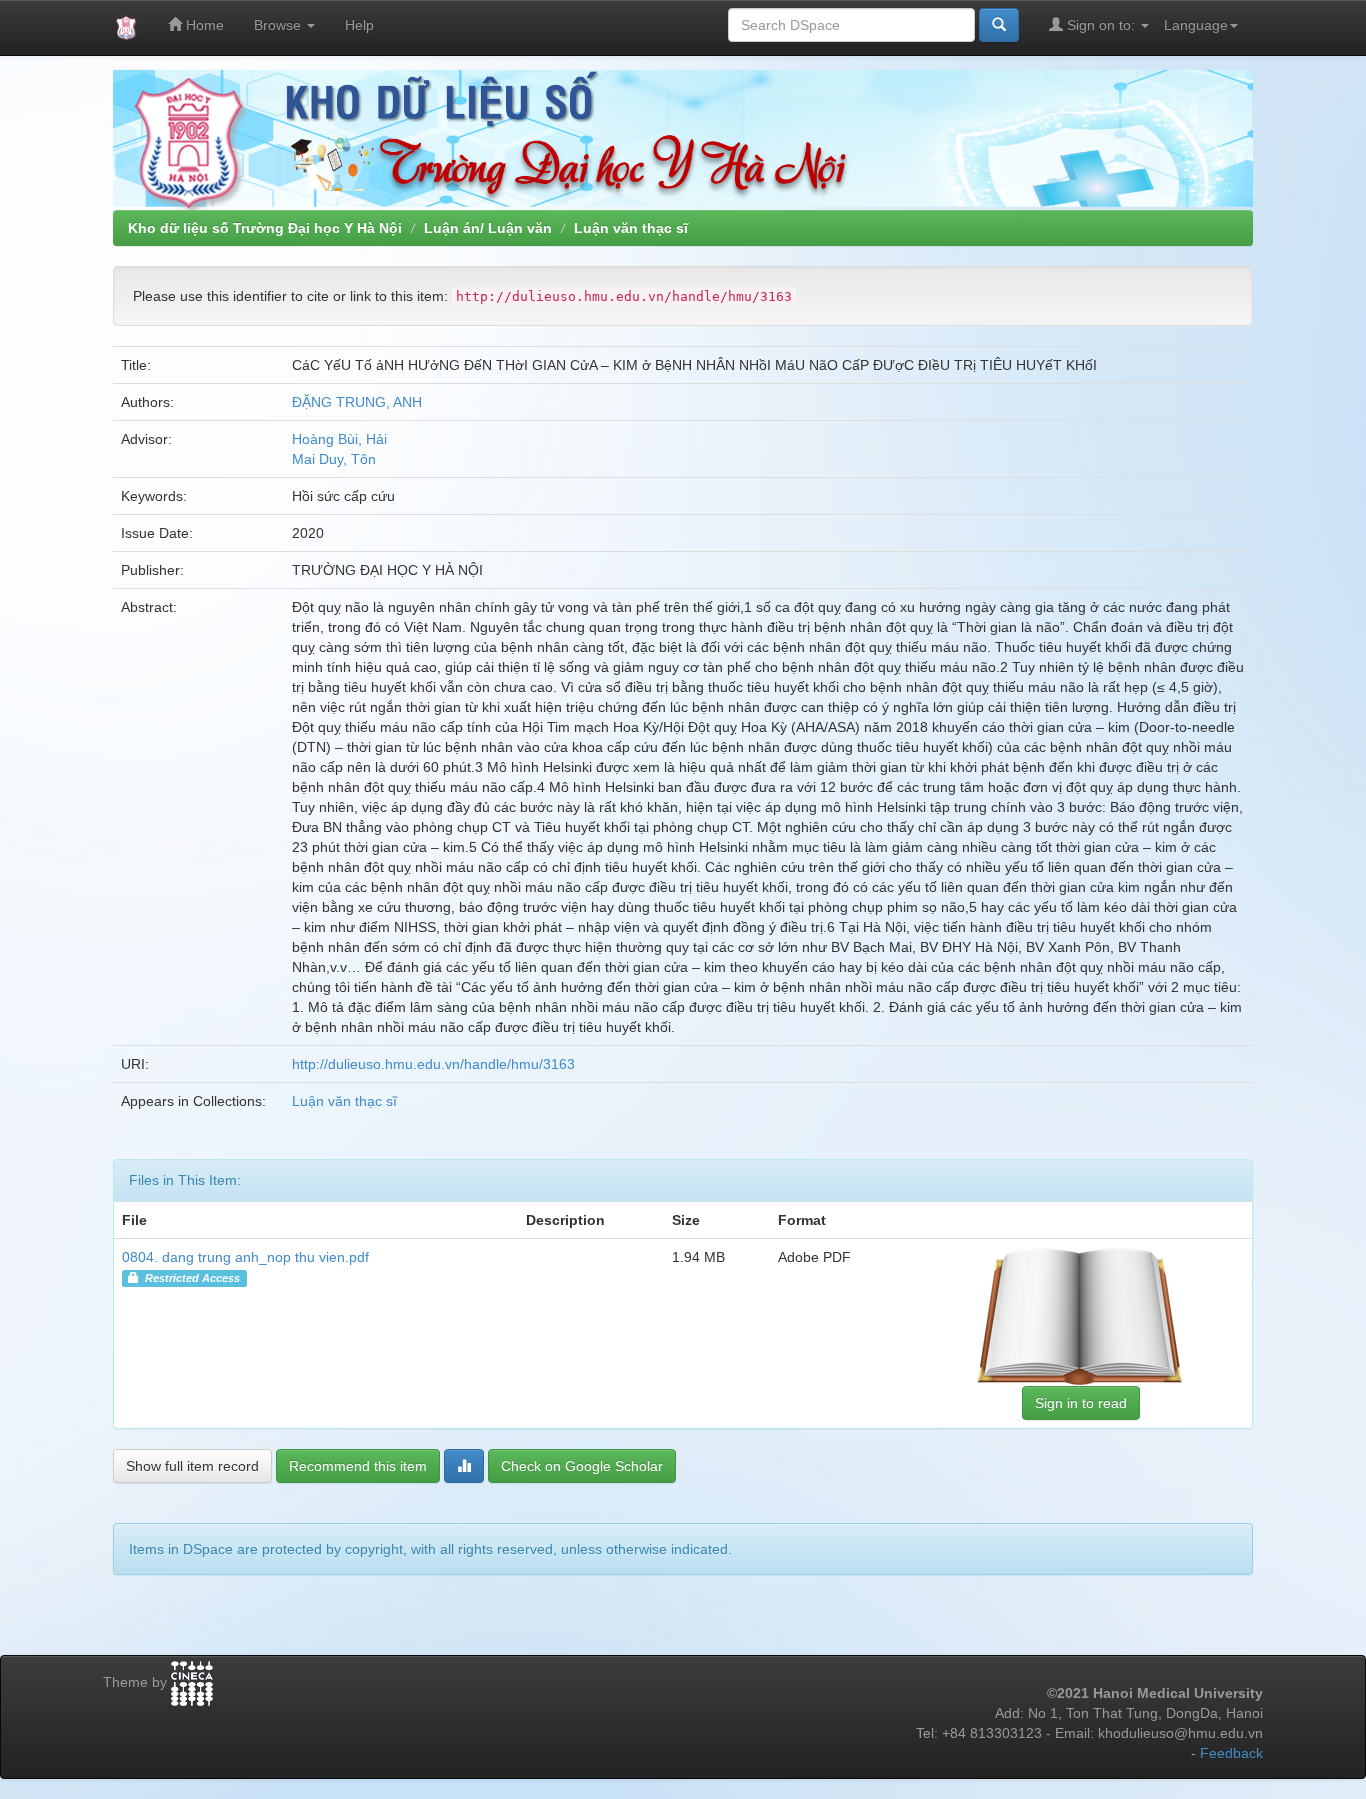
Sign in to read (1081, 1403)
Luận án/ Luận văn (488, 228)
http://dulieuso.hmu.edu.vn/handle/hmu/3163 (433, 1064)
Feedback (1231, 1753)
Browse (279, 25)
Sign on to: (1101, 25)
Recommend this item (358, 1466)
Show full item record (192, 1466)
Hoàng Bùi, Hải (339, 439)
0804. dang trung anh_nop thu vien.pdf (245, 1257)
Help (359, 25)
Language (1196, 25)
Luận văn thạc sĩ (631, 228)
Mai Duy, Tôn (334, 459)
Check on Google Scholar (582, 1466)
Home (203, 25)
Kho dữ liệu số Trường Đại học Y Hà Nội (265, 228)
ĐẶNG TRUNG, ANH (357, 402)
